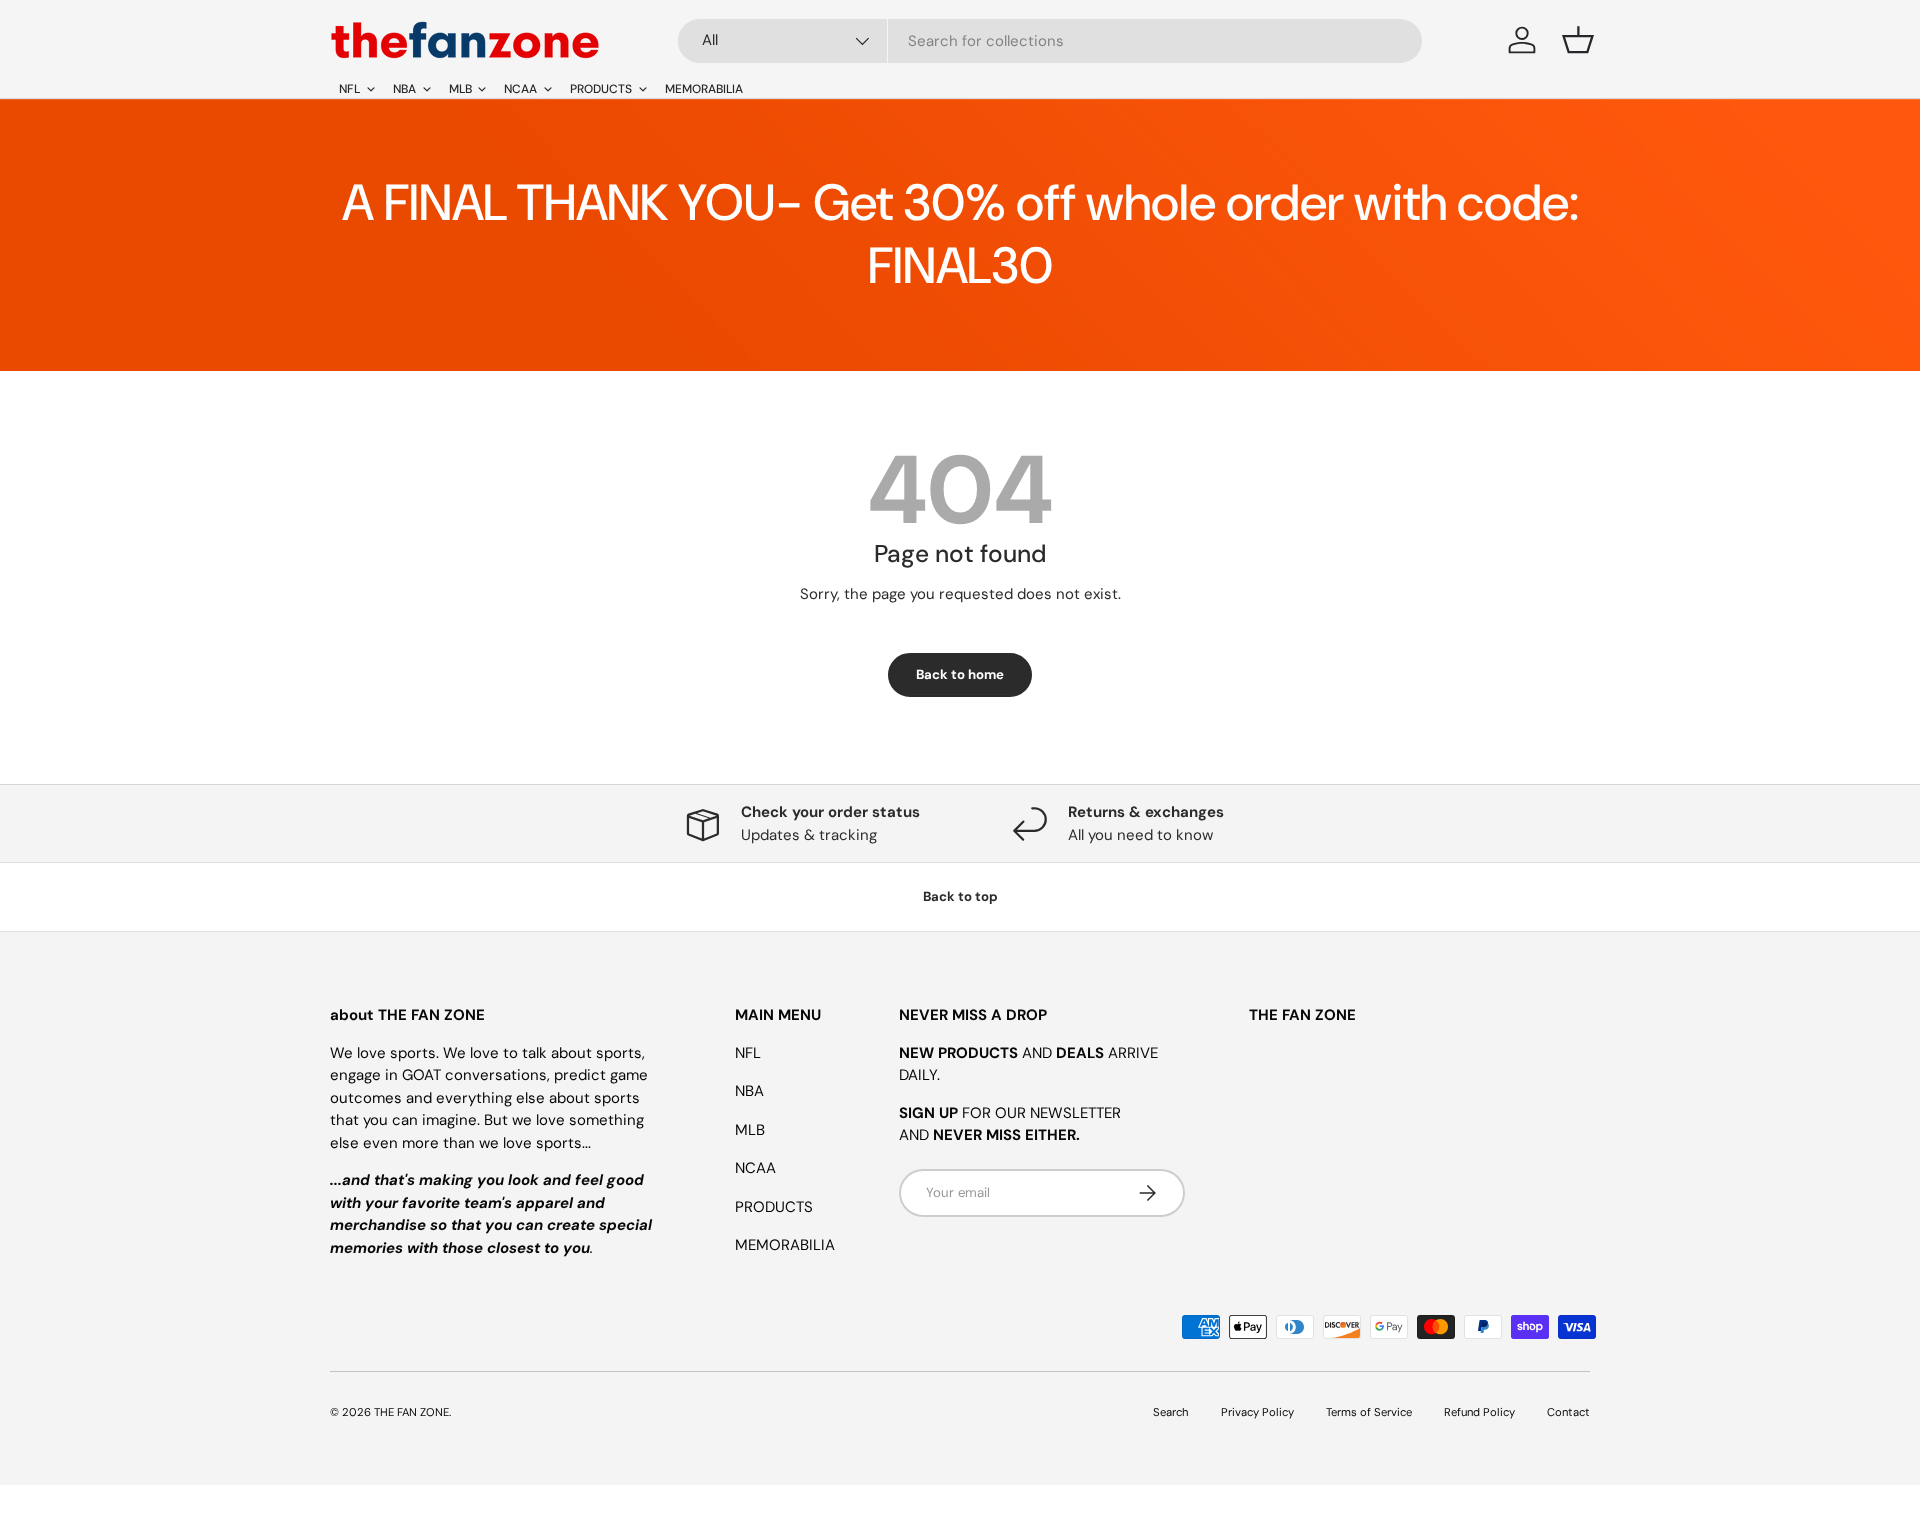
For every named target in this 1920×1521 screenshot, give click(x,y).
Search (1171, 1412)
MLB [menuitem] (460, 89)
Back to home (960, 674)
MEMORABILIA (785, 1245)
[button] (1578, 40)
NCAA (755, 1168)
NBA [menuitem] (404, 89)
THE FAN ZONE (411, 1412)
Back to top (960, 896)
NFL (748, 1053)
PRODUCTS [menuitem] (601, 89)
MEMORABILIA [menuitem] (704, 89)
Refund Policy (1479, 1412)
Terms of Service (1369, 1412)
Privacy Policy (1257, 1412)
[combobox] (1050, 41)
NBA (749, 1091)
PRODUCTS (774, 1207)
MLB (750, 1130)
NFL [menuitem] (349, 89)
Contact (1568, 1412)
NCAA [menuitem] (520, 89)
